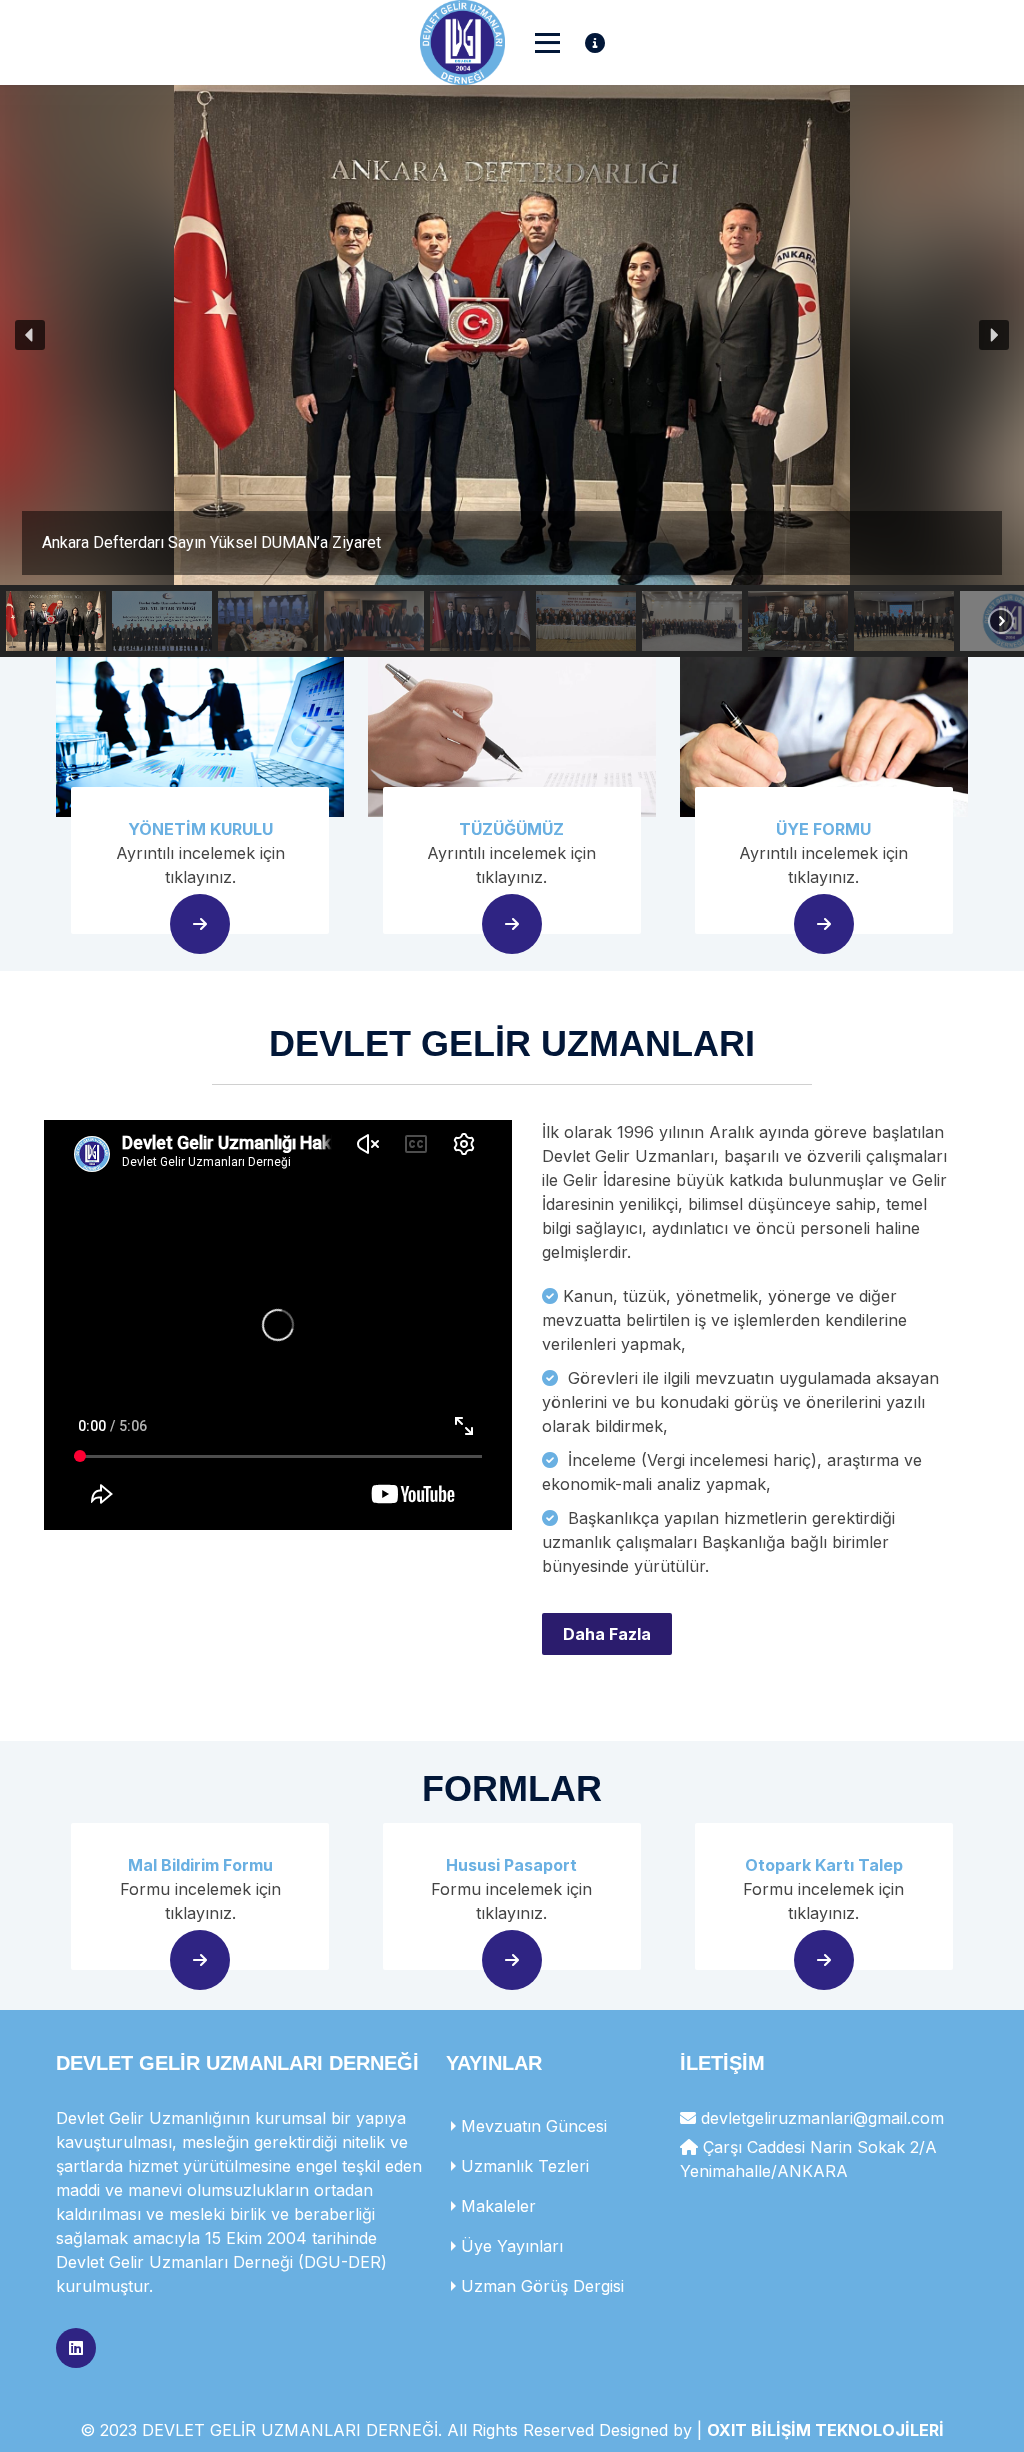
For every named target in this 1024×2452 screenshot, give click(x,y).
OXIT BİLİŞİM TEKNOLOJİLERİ (825, 2430)
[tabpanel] (512, 1405)
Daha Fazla (607, 1634)
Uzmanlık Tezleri (525, 2166)
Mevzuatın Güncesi (534, 2126)
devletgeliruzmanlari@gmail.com (822, 2118)
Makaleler (498, 2206)
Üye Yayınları (512, 2246)
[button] (512, 335)
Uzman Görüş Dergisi (542, 2286)
